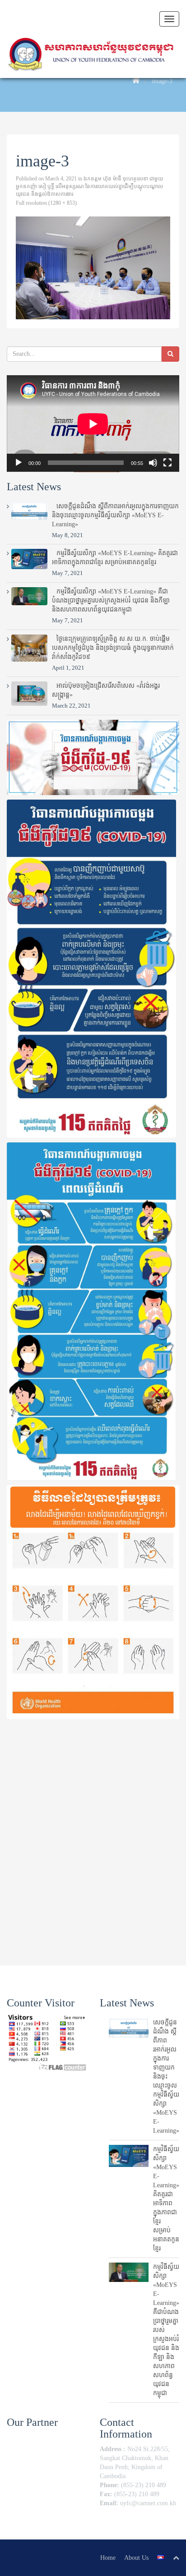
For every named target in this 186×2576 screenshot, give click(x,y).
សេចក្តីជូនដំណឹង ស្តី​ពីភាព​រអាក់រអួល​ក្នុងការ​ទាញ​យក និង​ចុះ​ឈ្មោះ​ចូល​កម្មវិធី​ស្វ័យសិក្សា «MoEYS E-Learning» (115, 515)
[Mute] (153, 463)
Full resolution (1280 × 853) (46, 203)
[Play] (19, 463)
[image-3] (93, 268)
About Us (136, 2558)
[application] (93, 424)
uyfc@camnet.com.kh (148, 2503)
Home (108, 2558)
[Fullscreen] (167, 463)
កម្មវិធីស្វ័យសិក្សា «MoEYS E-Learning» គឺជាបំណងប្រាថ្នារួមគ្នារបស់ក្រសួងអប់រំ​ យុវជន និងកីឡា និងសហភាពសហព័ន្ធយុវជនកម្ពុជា (111, 600)
